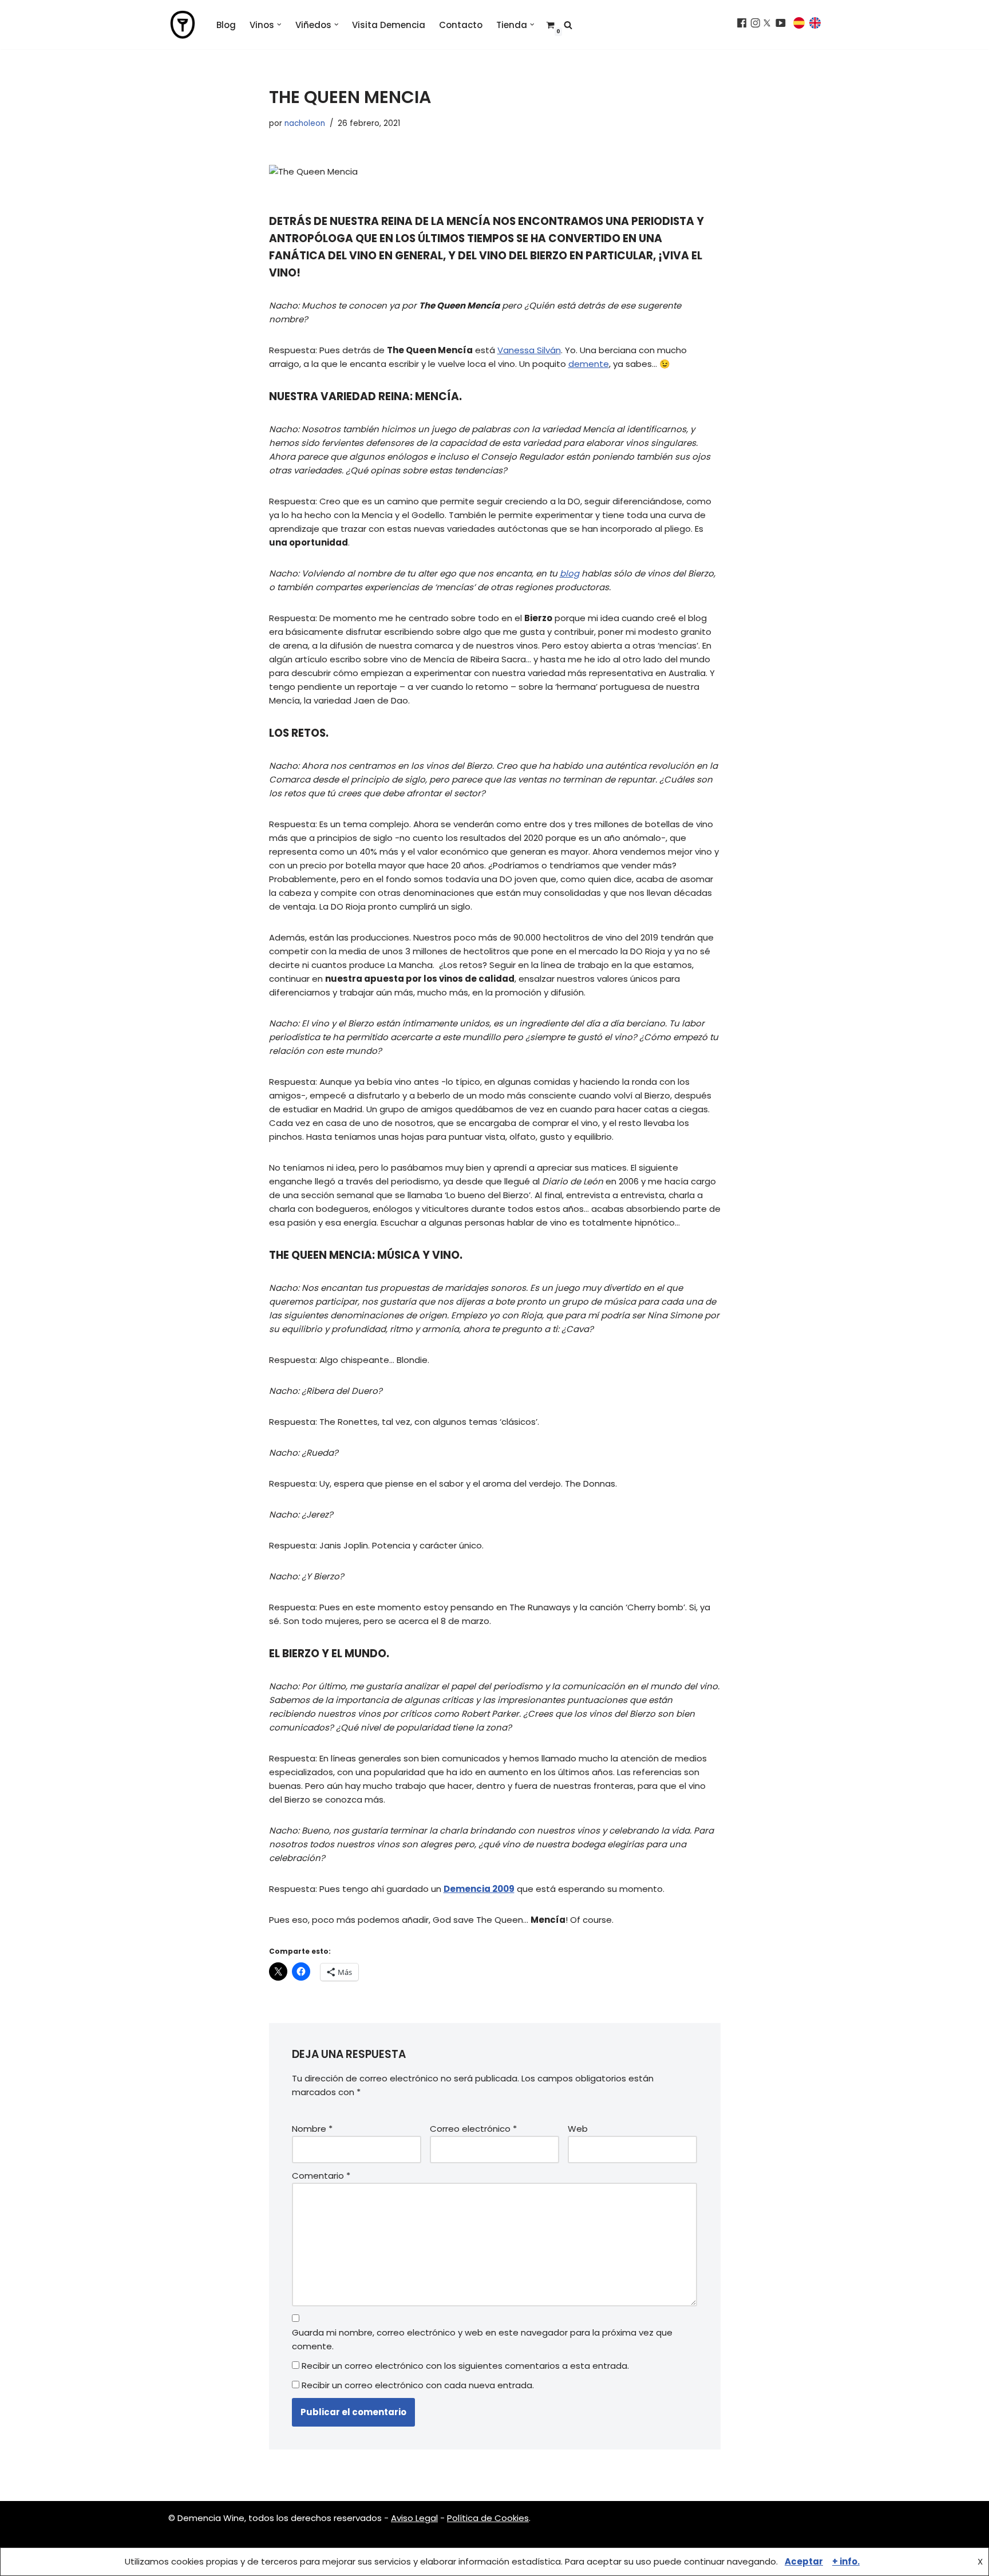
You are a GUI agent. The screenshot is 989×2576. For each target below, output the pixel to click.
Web (578, 2129)
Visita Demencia (389, 25)
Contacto (461, 25)
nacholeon (305, 123)
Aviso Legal (414, 2518)
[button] (279, 25)
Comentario (321, 2176)
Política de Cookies (488, 2518)
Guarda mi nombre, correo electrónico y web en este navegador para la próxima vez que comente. (482, 2339)
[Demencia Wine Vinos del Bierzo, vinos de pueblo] (183, 25)
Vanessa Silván (529, 350)
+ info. (846, 2561)
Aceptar (804, 2561)
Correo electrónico (473, 2129)
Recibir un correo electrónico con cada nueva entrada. (418, 2385)
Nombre (312, 2129)
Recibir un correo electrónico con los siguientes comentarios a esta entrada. (465, 2366)
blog (569, 573)
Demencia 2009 (479, 1889)
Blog (226, 25)
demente (589, 364)
